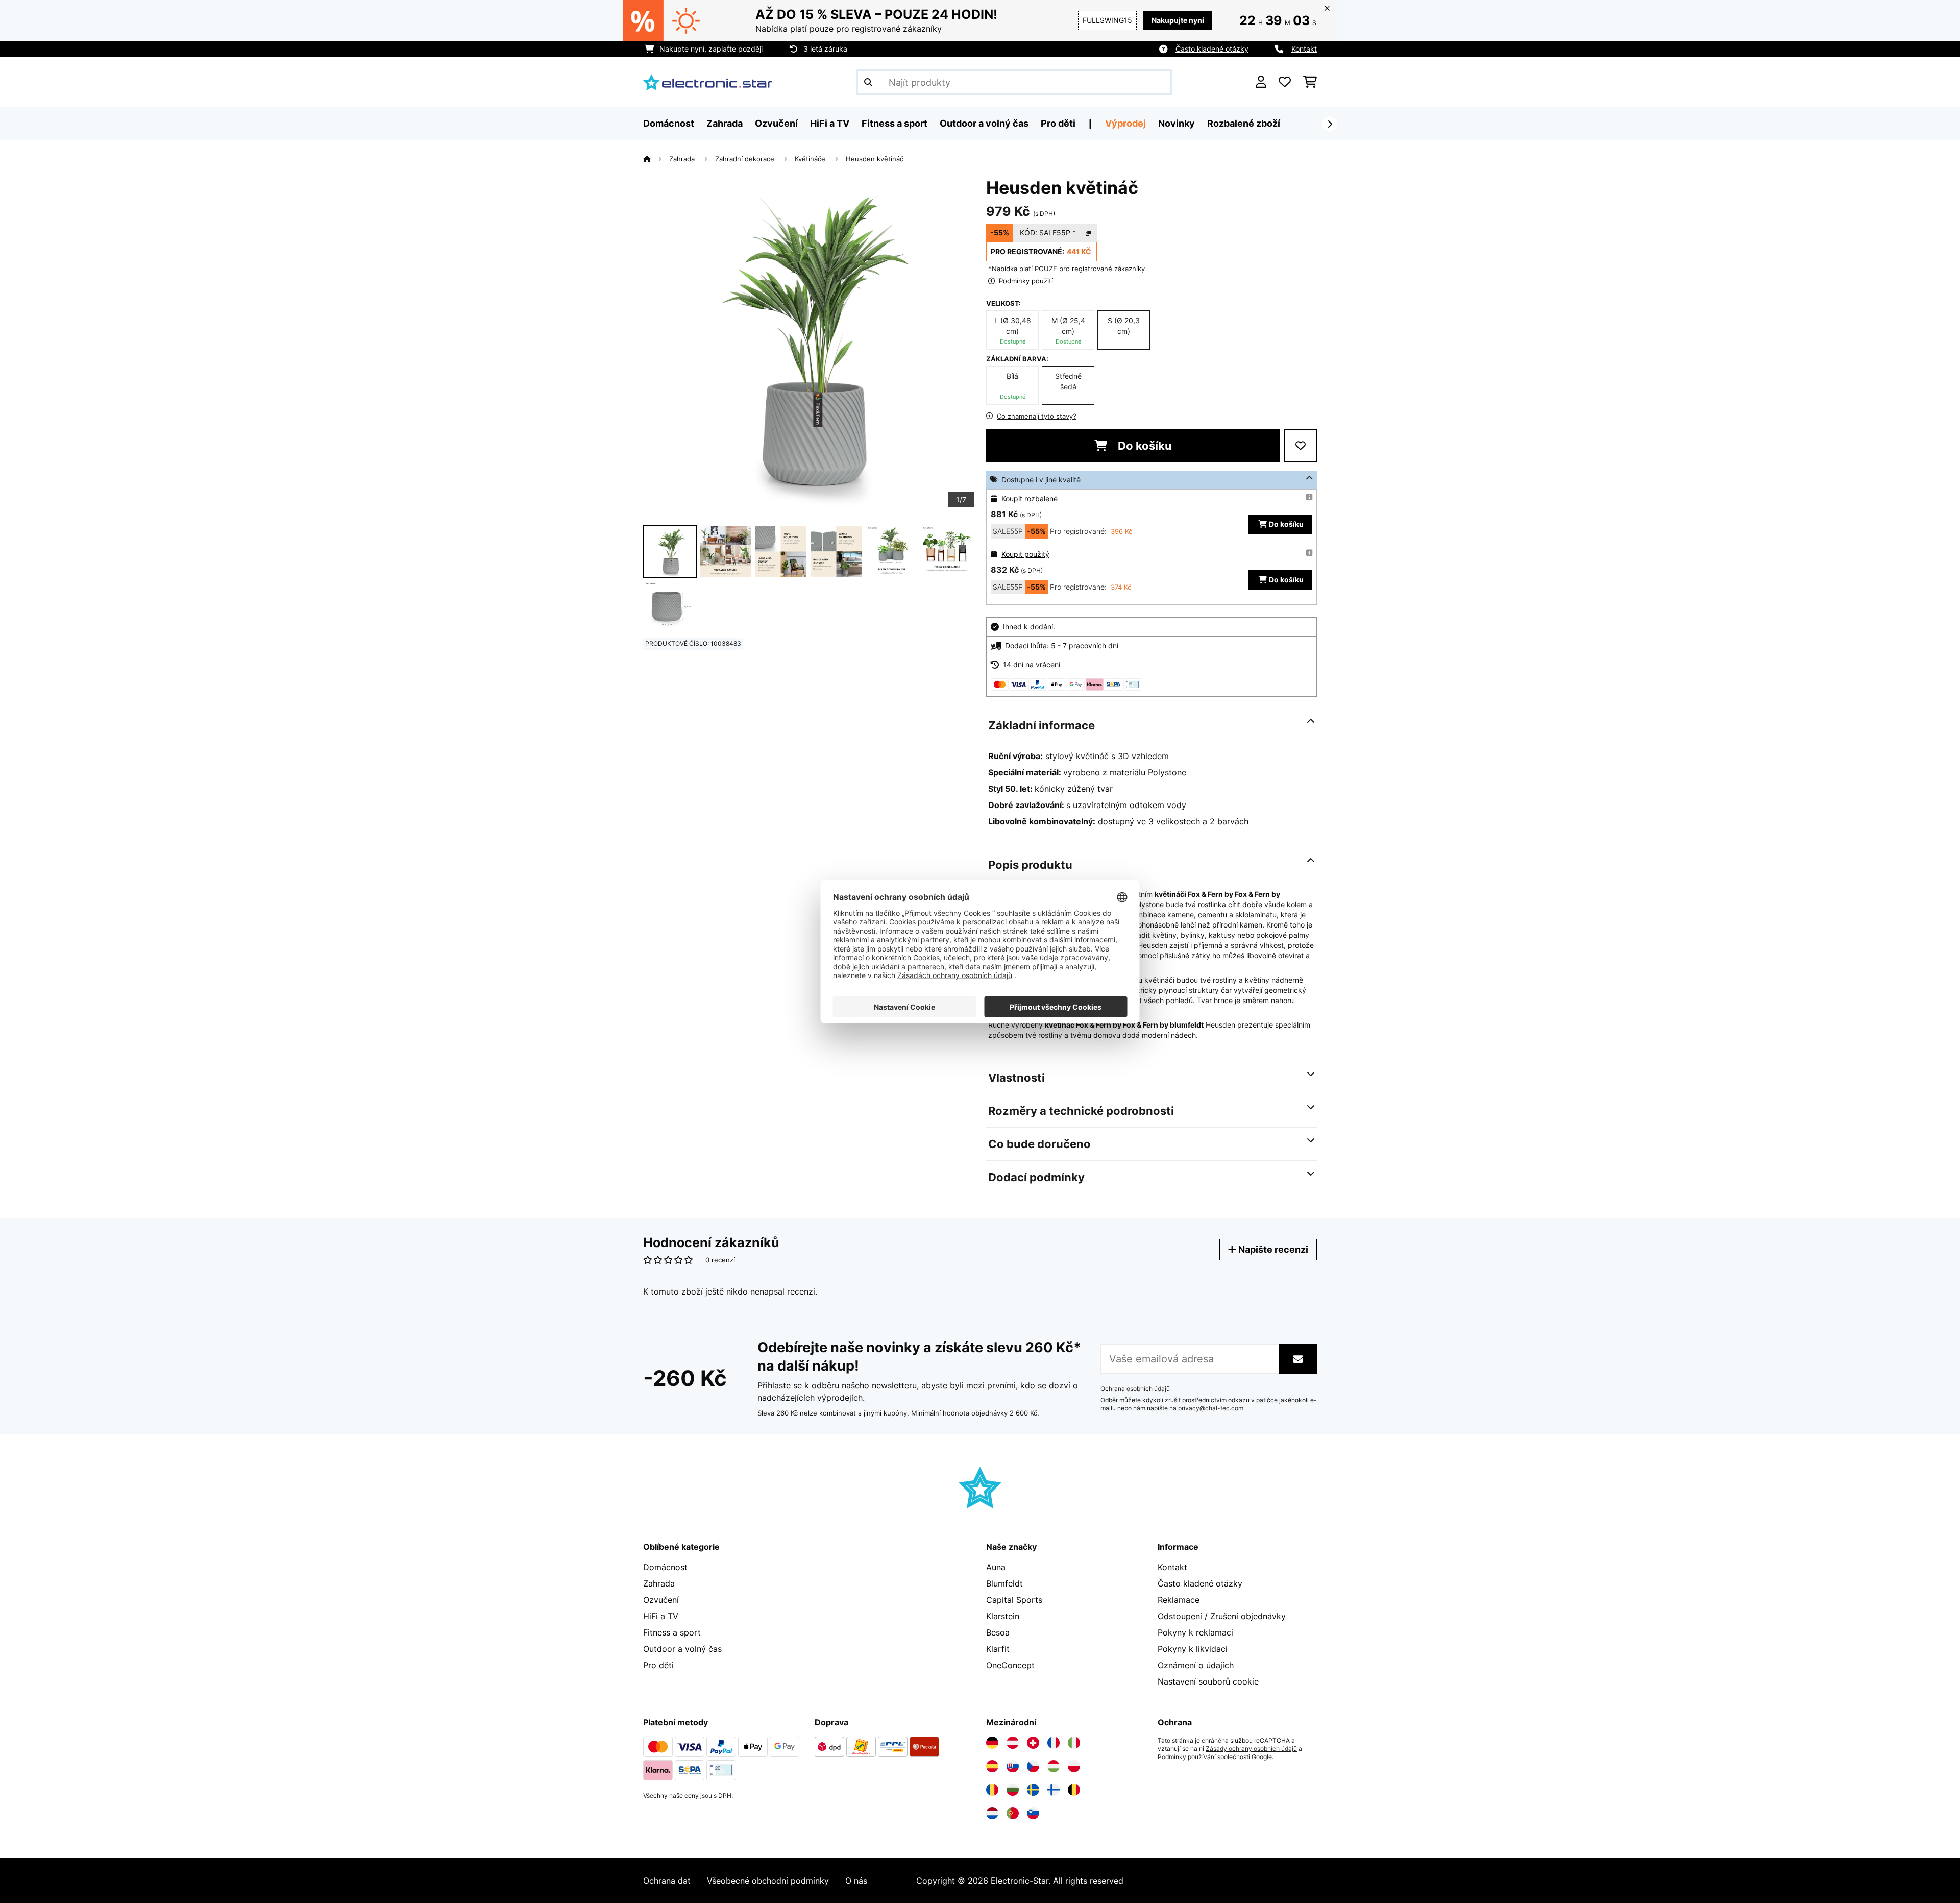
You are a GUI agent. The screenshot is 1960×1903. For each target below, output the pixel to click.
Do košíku (1144, 446)
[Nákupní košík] (1310, 82)
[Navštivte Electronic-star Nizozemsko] (992, 1813)
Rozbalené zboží (1244, 123)
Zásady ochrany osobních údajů (1251, 1749)
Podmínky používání (1187, 1757)
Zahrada (683, 159)
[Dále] (1330, 124)
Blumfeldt (1004, 1583)
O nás (856, 1881)
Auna (996, 1567)
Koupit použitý (1025, 554)
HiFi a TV (661, 1616)
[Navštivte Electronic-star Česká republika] (1033, 1766)
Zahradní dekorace (746, 159)
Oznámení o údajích (1196, 1665)
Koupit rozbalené (1030, 498)
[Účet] (1261, 82)
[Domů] (656, 159)
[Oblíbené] (1285, 82)
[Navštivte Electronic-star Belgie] (1074, 1790)
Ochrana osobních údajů (1135, 1389)
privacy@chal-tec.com (1211, 1408)
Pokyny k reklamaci (1195, 1632)
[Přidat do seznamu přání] (1301, 446)
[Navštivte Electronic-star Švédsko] (1033, 1790)
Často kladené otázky (1212, 49)
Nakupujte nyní (1178, 20)
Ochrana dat (667, 1881)
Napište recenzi (1272, 1249)
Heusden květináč (875, 159)
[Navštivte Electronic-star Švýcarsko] (1033, 1743)
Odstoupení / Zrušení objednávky (1222, 1616)
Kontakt (1304, 49)
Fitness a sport (672, 1632)
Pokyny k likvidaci (1193, 1649)
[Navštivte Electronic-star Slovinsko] (1033, 1813)
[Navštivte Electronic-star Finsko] (1053, 1790)
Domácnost (665, 1567)
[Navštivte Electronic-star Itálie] (1074, 1743)
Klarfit (998, 1649)
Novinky (1177, 123)
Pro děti (658, 1665)
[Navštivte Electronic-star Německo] (992, 1743)
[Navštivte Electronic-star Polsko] (1074, 1766)
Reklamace (1179, 1600)
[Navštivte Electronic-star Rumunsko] (992, 1790)
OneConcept (1010, 1665)
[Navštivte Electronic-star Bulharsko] (1013, 1790)
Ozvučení (661, 1600)
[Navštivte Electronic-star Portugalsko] (1013, 1813)
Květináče (811, 159)
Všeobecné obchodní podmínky (768, 1881)
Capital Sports (1014, 1600)
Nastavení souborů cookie (1208, 1681)
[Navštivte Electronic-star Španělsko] (992, 1766)
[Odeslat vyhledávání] (868, 82)
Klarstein (1003, 1616)
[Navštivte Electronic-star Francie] (1053, 1743)
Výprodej (1125, 123)
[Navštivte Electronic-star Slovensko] (1013, 1766)
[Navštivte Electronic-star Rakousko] (1013, 1743)
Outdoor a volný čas (682, 1649)
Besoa (998, 1632)
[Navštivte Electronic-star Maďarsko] (1053, 1766)
